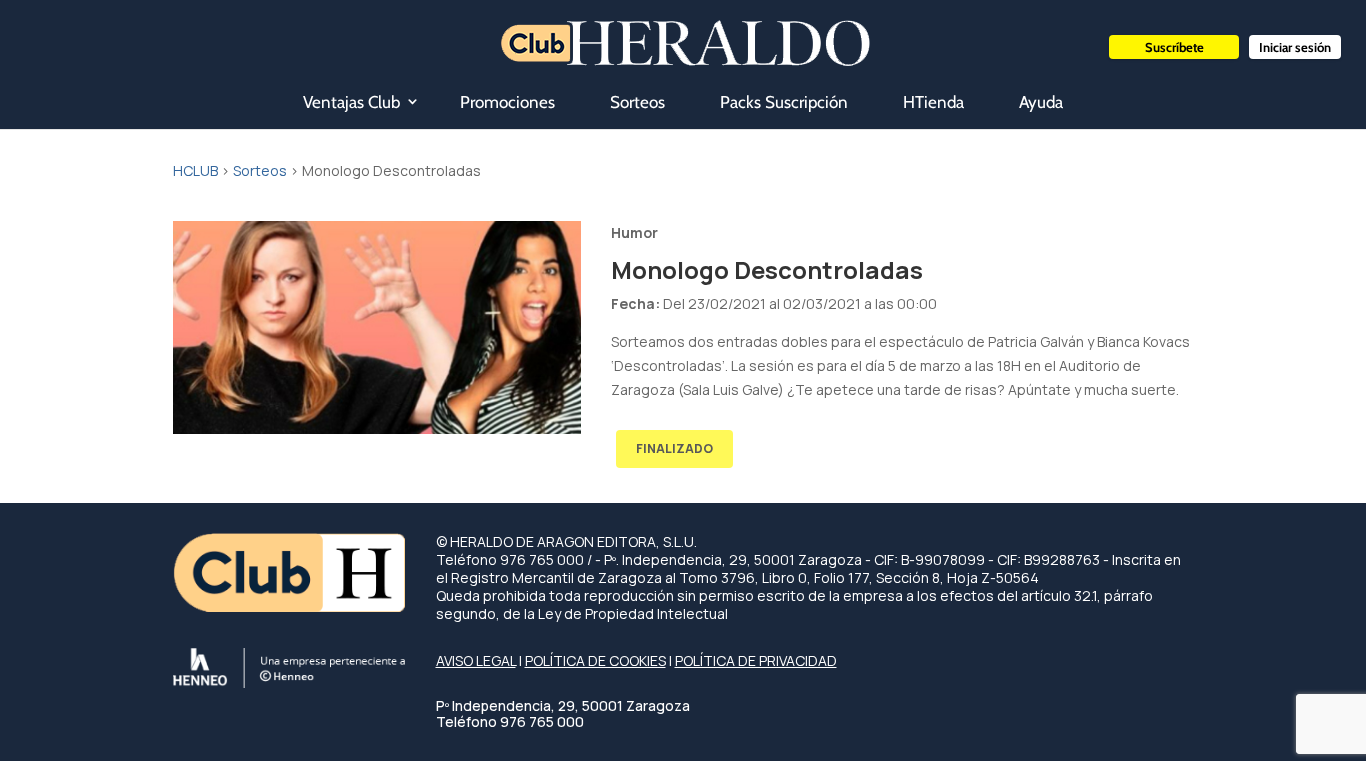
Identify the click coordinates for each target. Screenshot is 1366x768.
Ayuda (1041, 102)
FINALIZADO (674, 448)
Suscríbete (1174, 47)
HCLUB (195, 170)
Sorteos (637, 102)
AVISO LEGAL (476, 660)
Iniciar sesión (1295, 47)
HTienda (933, 102)
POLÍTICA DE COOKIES (595, 660)
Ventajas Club (351, 102)
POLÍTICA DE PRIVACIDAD (756, 660)
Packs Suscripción (784, 102)
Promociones (507, 102)
